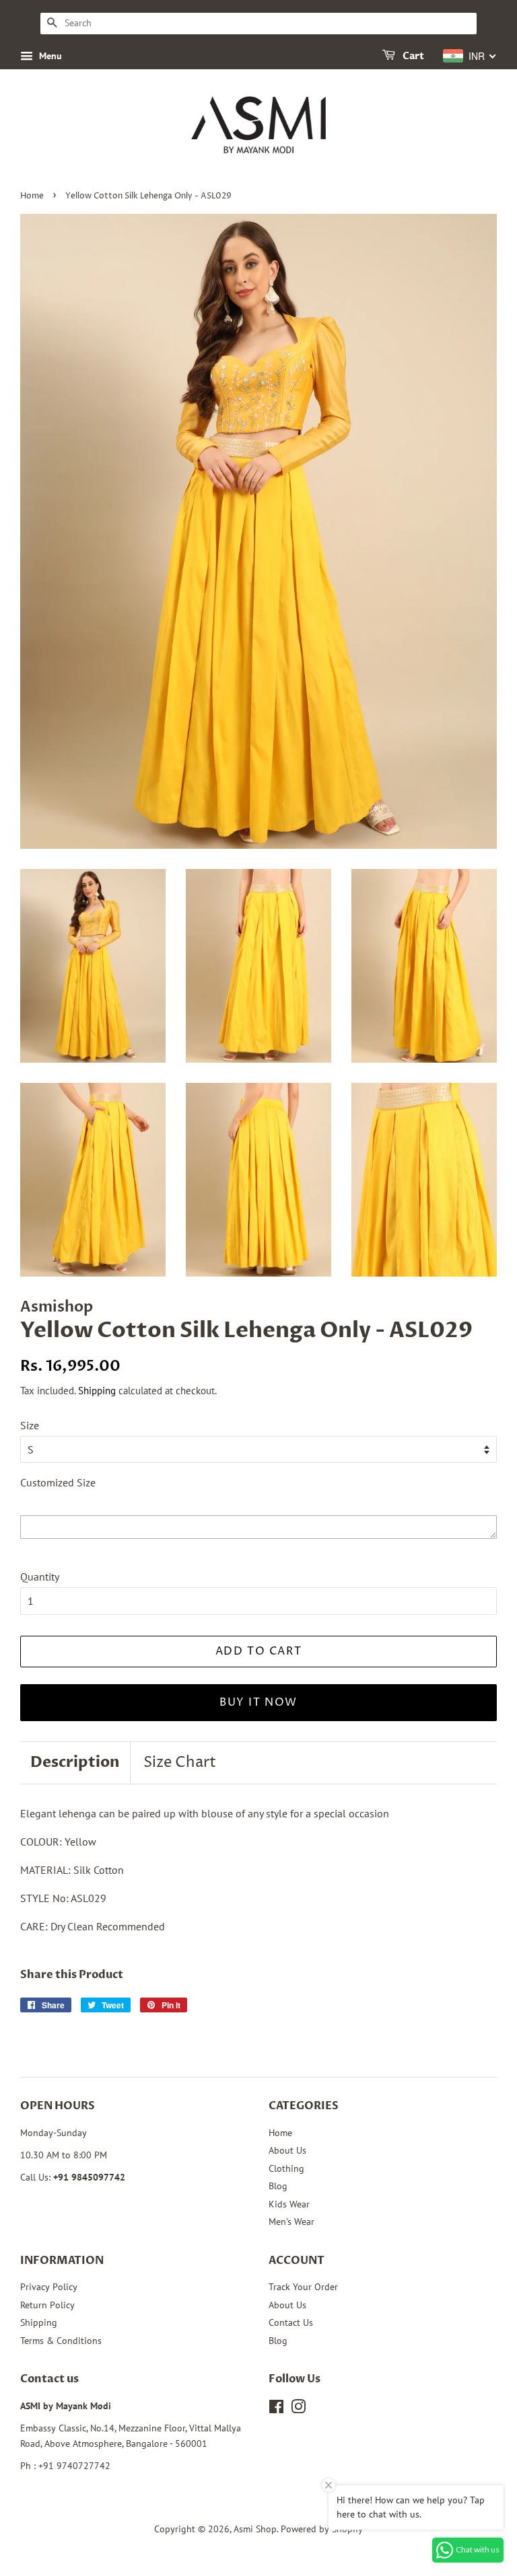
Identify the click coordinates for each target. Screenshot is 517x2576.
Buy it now (258, 1702)
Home (32, 196)
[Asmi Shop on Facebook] (276, 2409)
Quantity (40, 1577)
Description (75, 1762)
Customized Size (58, 1482)
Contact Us (291, 2322)
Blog (278, 2186)
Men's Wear (291, 2222)
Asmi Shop (255, 2529)
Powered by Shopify (322, 2529)
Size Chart (180, 1763)
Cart (412, 56)
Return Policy (47, 2305)
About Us (287, 2150)
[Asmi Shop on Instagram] (298, 2409)
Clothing (286, 2168)
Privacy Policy (49, 2287)
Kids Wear (289, 2204)
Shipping (97, 1391)
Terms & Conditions (61, 2341)
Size (30, 1425)
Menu (49, 56)
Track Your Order (303, 2287)
